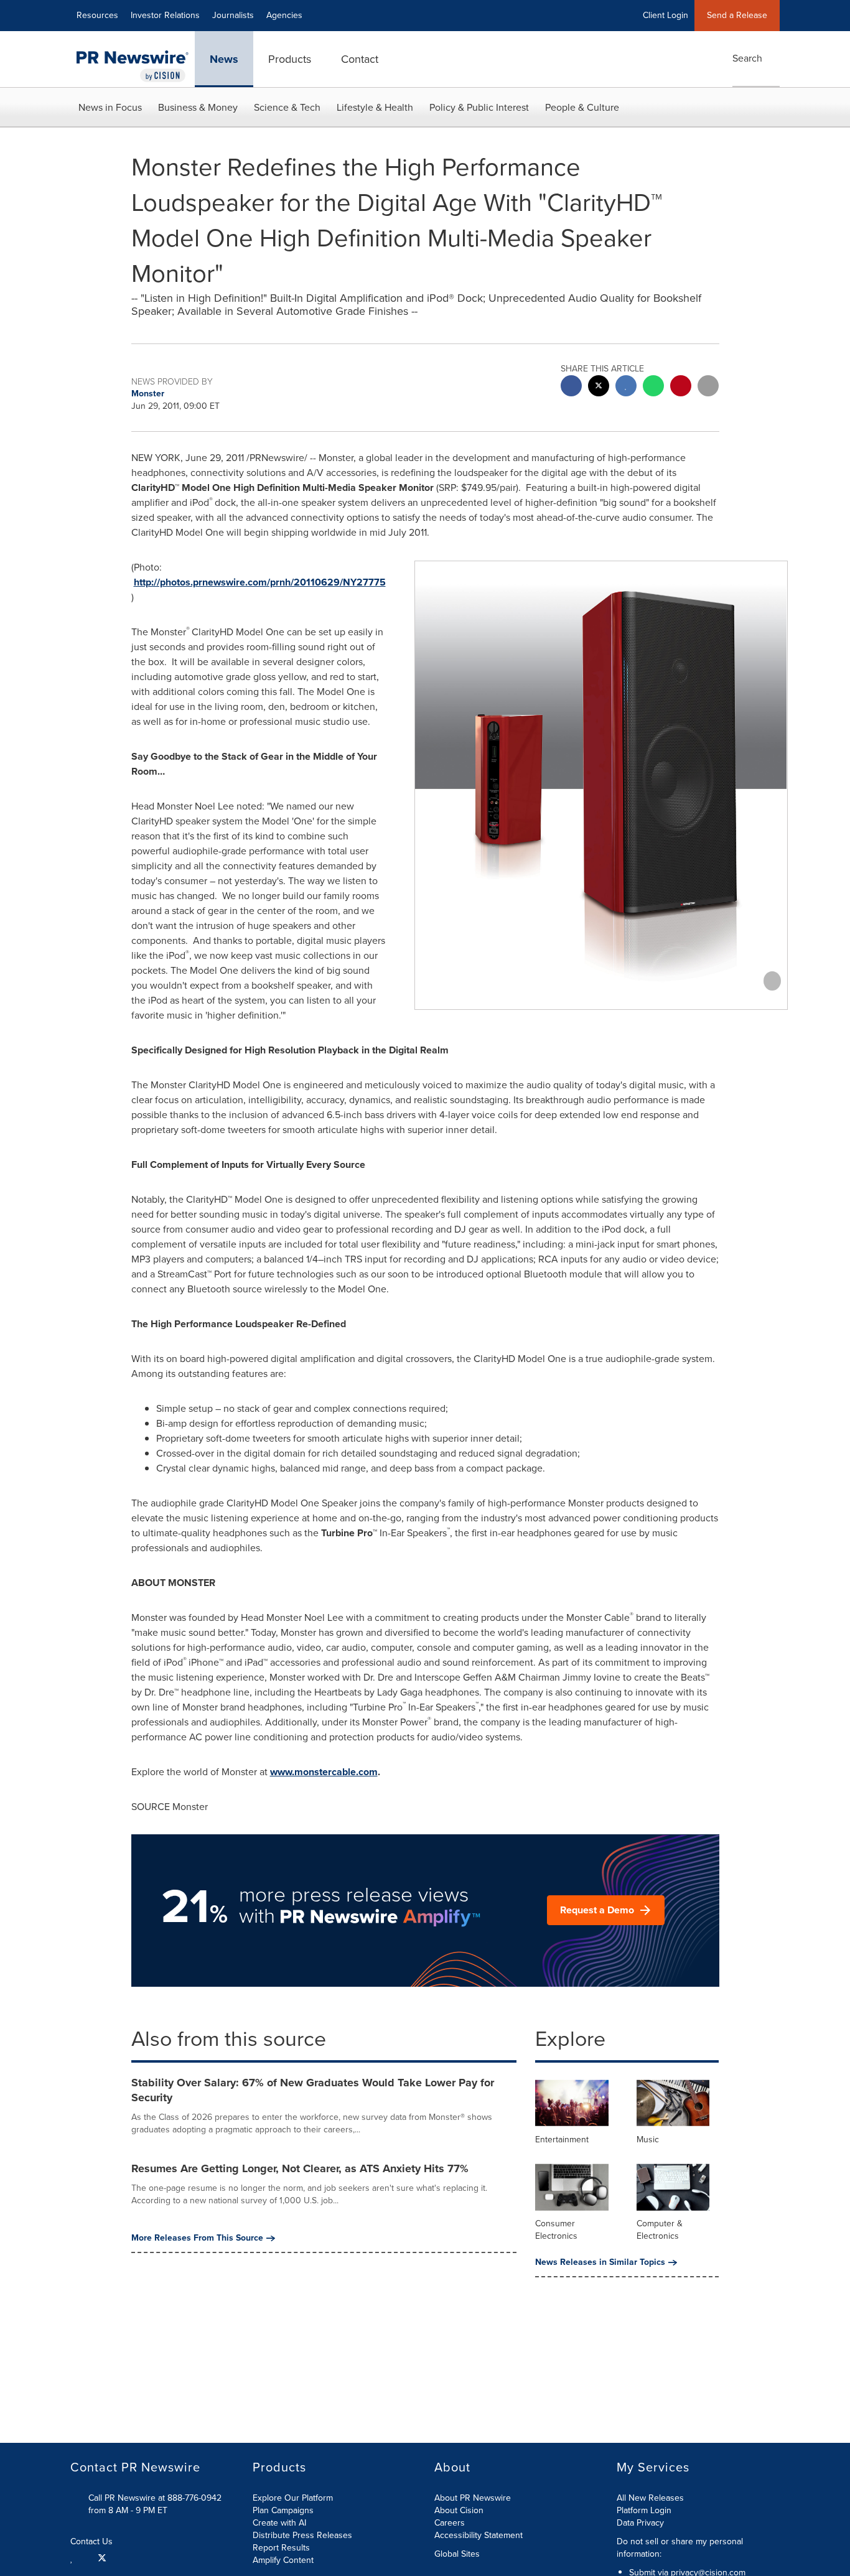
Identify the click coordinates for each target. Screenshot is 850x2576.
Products (290, 59)
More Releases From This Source (197, 2238)
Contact (360, 59)
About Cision (459, 2510)
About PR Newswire (473, 2498)
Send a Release (737, 15)
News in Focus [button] (110, 107)
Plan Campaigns (283, 2510)
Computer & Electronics (660, 2230)
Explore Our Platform (293, 2498)
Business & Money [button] (198, 107)
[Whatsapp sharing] (653, 387)
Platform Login (644, 2510)
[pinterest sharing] (681, 387)
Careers (450, 2523)
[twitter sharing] (599, 387)
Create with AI (279, 2523)
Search (747, 58)
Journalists (233, 15)
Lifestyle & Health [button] (375, 107)
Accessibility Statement (479, 2535)
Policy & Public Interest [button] (479, 107)
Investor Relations (165, 15)
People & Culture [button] (582, 107)
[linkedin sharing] (626, 387)
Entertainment (562, 2140)
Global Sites (458, 2554)
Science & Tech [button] (287, 107)
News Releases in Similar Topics (600, 2262)
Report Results (281, 2548)
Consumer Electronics (556, 2230)
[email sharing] (708, 387)
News (224, 59)
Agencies (284, 15)
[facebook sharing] (571, 387)
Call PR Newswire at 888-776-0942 (155, 2498)
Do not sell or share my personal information (680, 2548)
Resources (97, 15)
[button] (601, 794)
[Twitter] (102, 2557)
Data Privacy (640, 2523)
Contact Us (93, 2542)
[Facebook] (86, 2557)
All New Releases (650, 2498)
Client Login (666, 15)
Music (648, 2140)
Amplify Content (283, 2560)
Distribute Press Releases (302, 2535)
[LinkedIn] (73, 2557)
